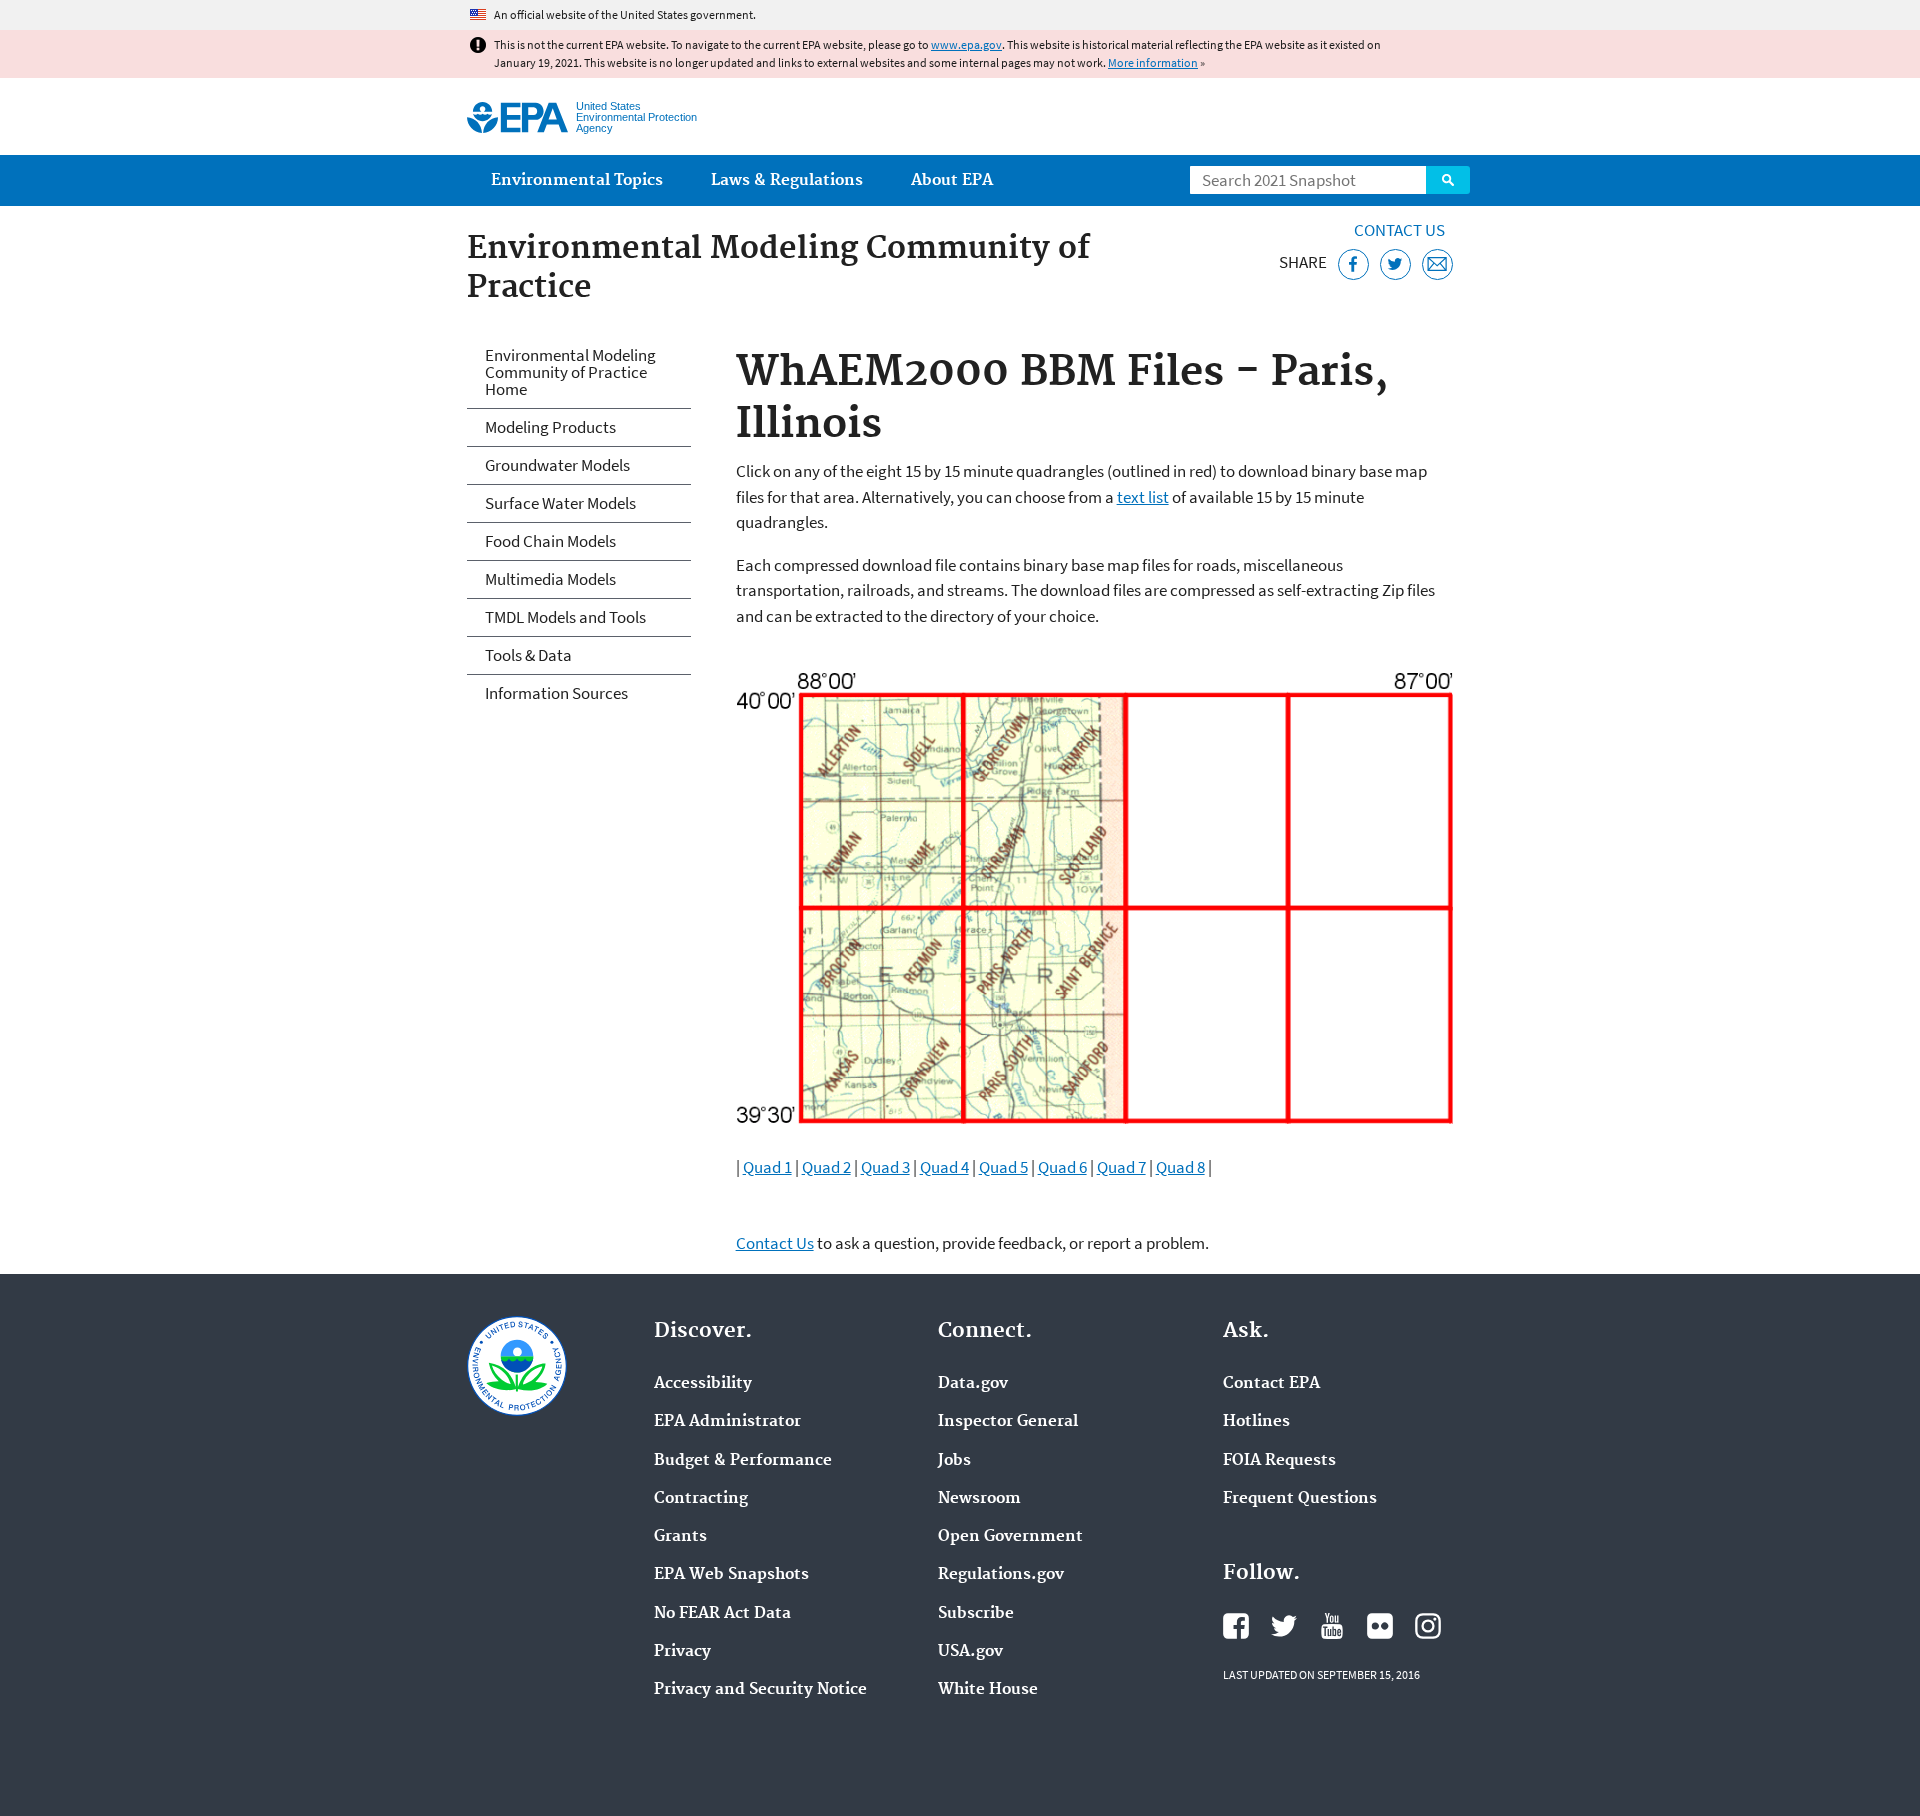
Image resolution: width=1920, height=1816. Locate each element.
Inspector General (1008, 1422)
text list (1143, 497)
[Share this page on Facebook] (1353, 264)
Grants (680, 1537)
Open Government (1010, 1537)
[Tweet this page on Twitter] (1395, 264)
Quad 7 (1121, 1167)
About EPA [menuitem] (952, 180)
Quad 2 (826, 1167)
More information (1153, 62)
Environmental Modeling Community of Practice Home (570, 372)
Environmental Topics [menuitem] (577, 180)
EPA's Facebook (1236, 1626)
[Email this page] (1437, 264)
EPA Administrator (727, 1422)
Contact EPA (1271, 1384)
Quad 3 (885, 1167)
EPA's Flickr (1380, 1626)
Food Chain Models (550, 541)
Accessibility (703, 1384)
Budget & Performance (743, 1461)
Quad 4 (944, 1167)
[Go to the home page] (517, 117)
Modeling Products (550, 427)
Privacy (682, 1652)
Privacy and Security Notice (760, 1690)
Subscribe (976, 1614)
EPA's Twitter (1284, 1626)
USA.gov (970, 1652)
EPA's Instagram (1428, 1626)
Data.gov (973, 1384)
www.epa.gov (966, 44)
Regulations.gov (1001, 1575)
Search (1448, 180)
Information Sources (556, 693)
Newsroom (979, 1499)
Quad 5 (1003, 1167)
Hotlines (1256, 1422)
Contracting (701, 1499)
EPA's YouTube (1332, 1626)
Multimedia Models (550, 579)
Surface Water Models (560, 503)
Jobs (954, 1461)
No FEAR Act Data (722, 1614)
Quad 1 (767, 1167)
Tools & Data (528, 655)
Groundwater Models (557, 465)
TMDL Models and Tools (565, 617)
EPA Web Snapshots (731, 1575)
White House (988, 1690)
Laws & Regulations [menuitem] (787, 180)
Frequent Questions (1300, 1499)
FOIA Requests (1279, 1461)
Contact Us (1399, 230)
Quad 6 (1062, 1167)
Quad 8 (1180, 1167)
